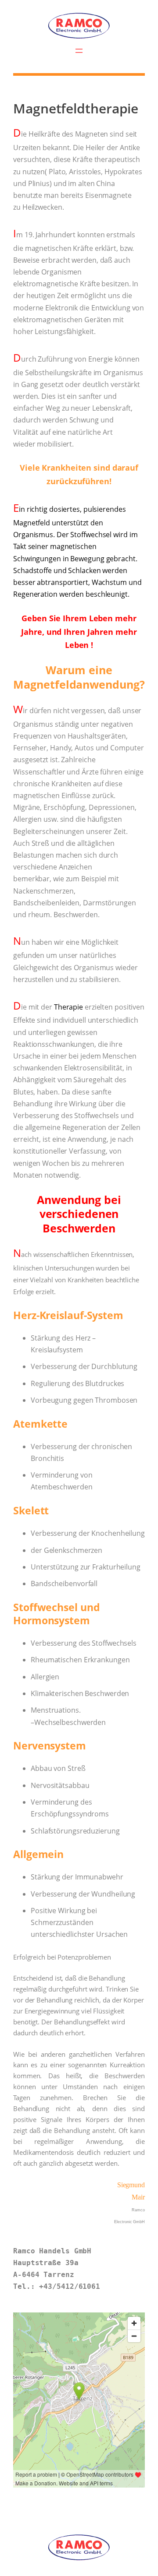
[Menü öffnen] (79, 51)
